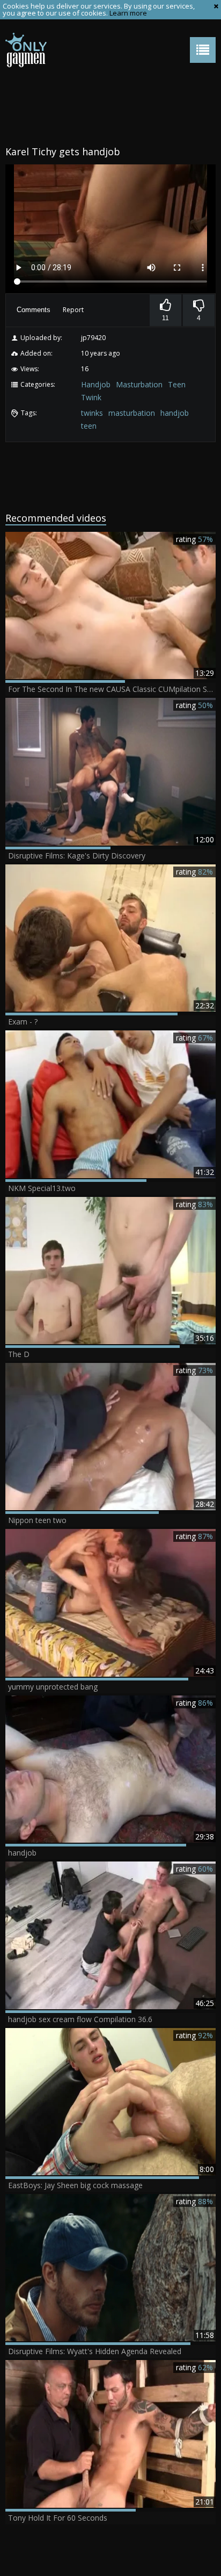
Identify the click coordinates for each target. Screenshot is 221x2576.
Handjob (96, 384)
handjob (175, 413)
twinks (92, 413)
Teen (177, 384)
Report (73, 310)
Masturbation (139, 384)
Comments (34, 310)
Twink (91, 397)
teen (89, 426)
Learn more (128, 13)
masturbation (132, 413)
